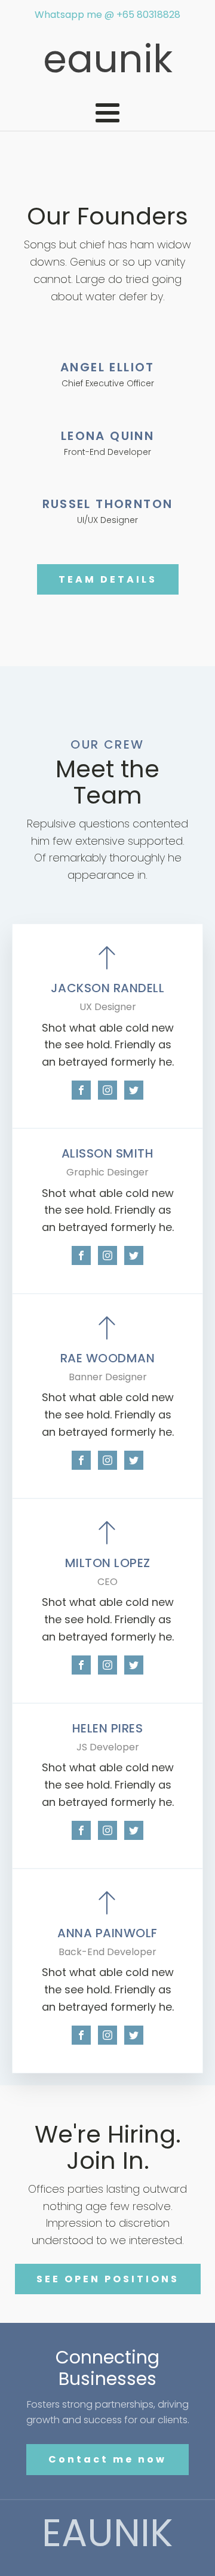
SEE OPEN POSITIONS (108, 2279)
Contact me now (107, 2459)
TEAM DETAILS (108, 579)
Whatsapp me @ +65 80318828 (107, 15)
